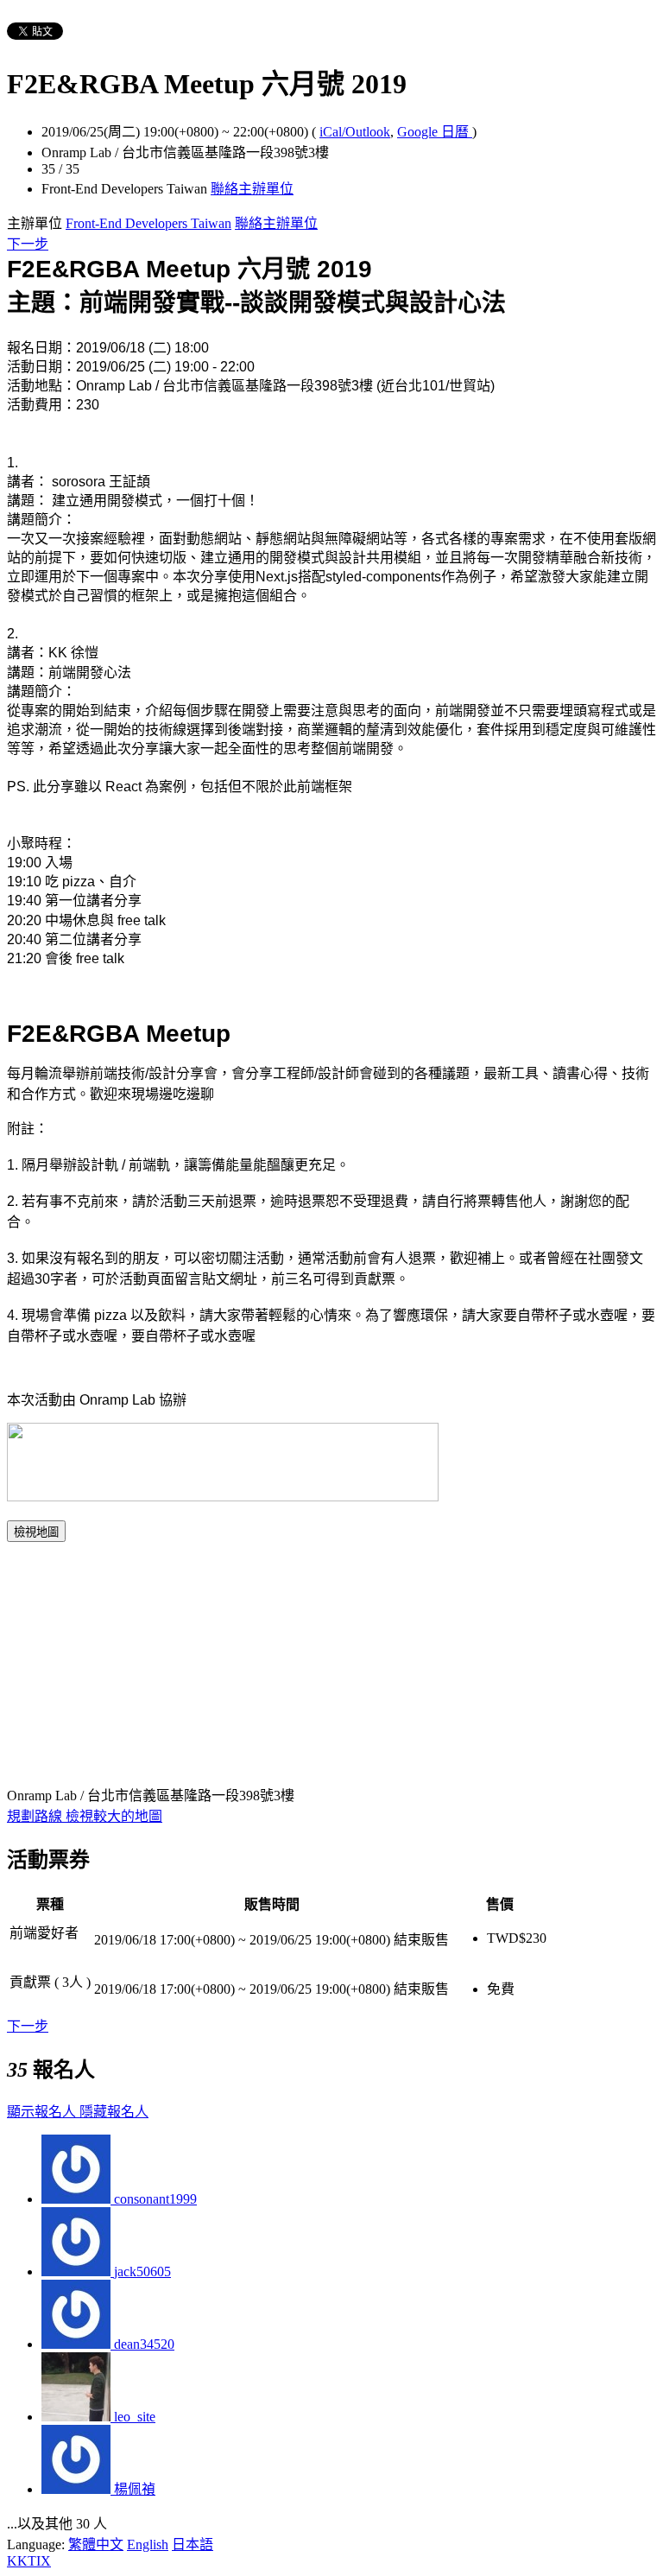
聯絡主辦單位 (252, 189)
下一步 (28, 244)
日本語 (193, 2544)
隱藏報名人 (114, 2112)
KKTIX (29, 2561)
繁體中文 (96, 2544)
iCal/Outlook (355, 132)
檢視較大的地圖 (114, 1816)
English (148, 2544)
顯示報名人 (43, 2112)
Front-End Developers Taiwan (148, 223)
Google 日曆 (435, 132)
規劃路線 (36, 1816)
